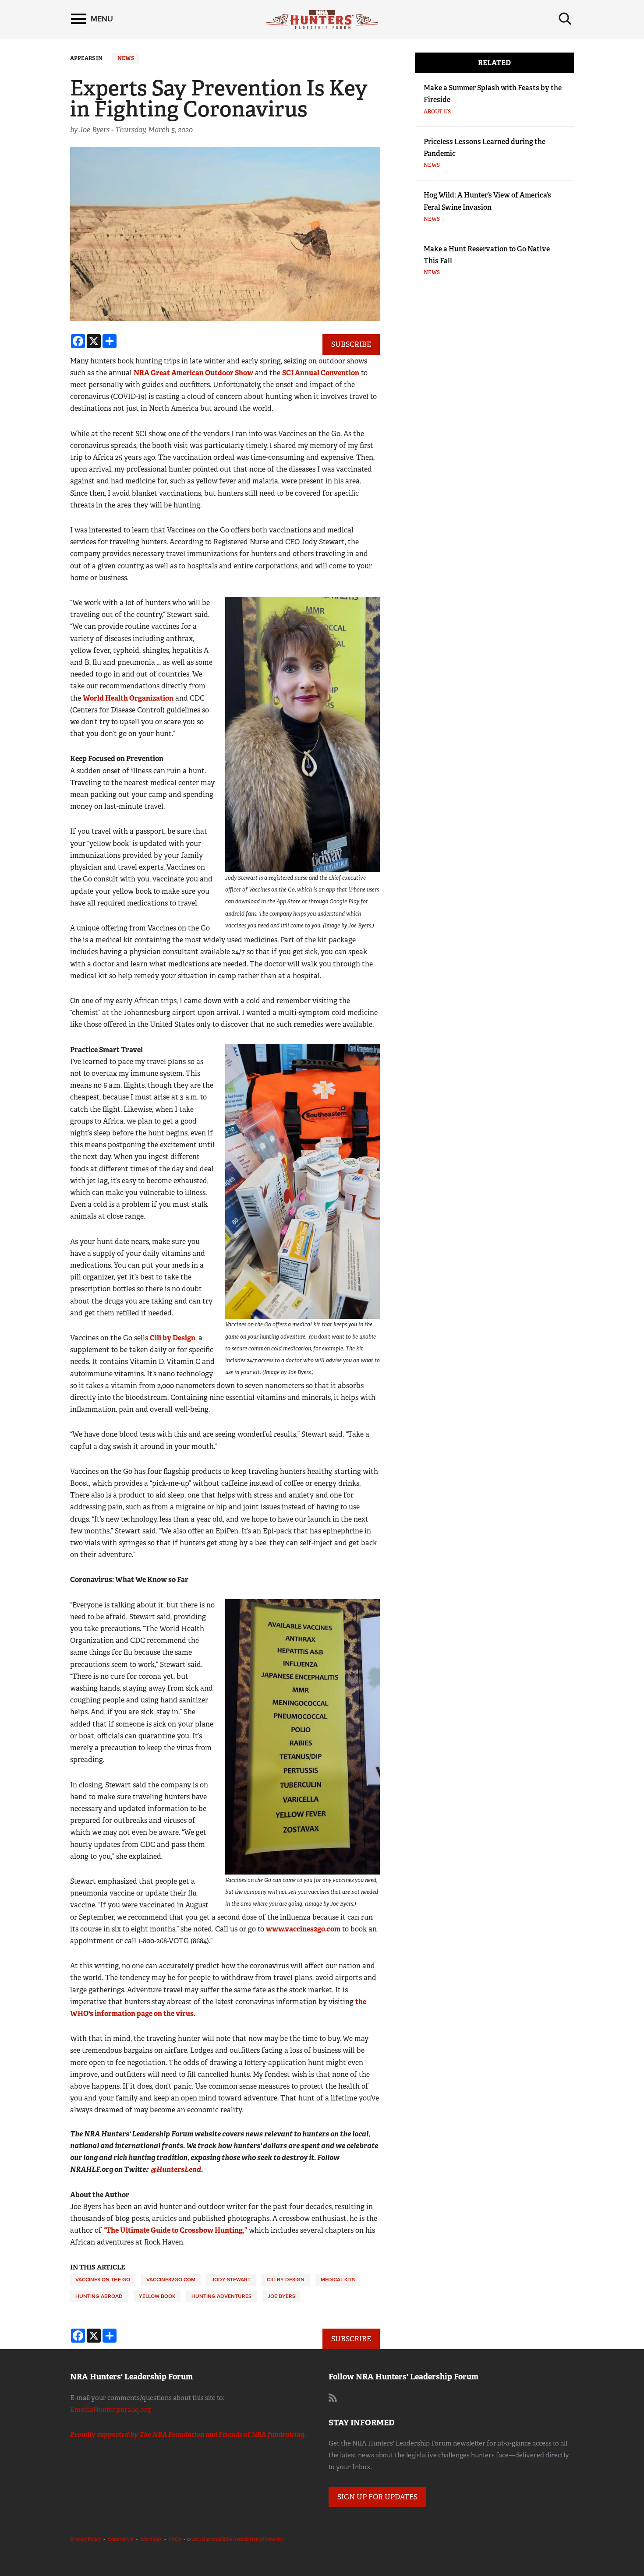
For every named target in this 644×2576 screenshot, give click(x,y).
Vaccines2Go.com (171, 2280)
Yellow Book (157, 2296)
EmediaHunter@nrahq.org (110, 2410)
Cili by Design (173, 1338)
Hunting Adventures (221, 2296)
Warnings (151, 2539)
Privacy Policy (85, 2539)
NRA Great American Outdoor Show (193, 373)
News (126, 58)
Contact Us (120, 2539)
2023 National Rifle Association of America (238, 2539)
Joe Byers (281, 2296)
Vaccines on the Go (103, 2280)
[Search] (565, 19)
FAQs (175, 2539)
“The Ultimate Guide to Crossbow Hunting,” (175, 2230)
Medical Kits (338, 2280)
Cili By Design (286, 2280)
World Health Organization (128, 698)
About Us (437, 112)
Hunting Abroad (99, 2296)
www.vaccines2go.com (303, 1929)
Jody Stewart (231, 2280)
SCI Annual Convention (321, 373)
